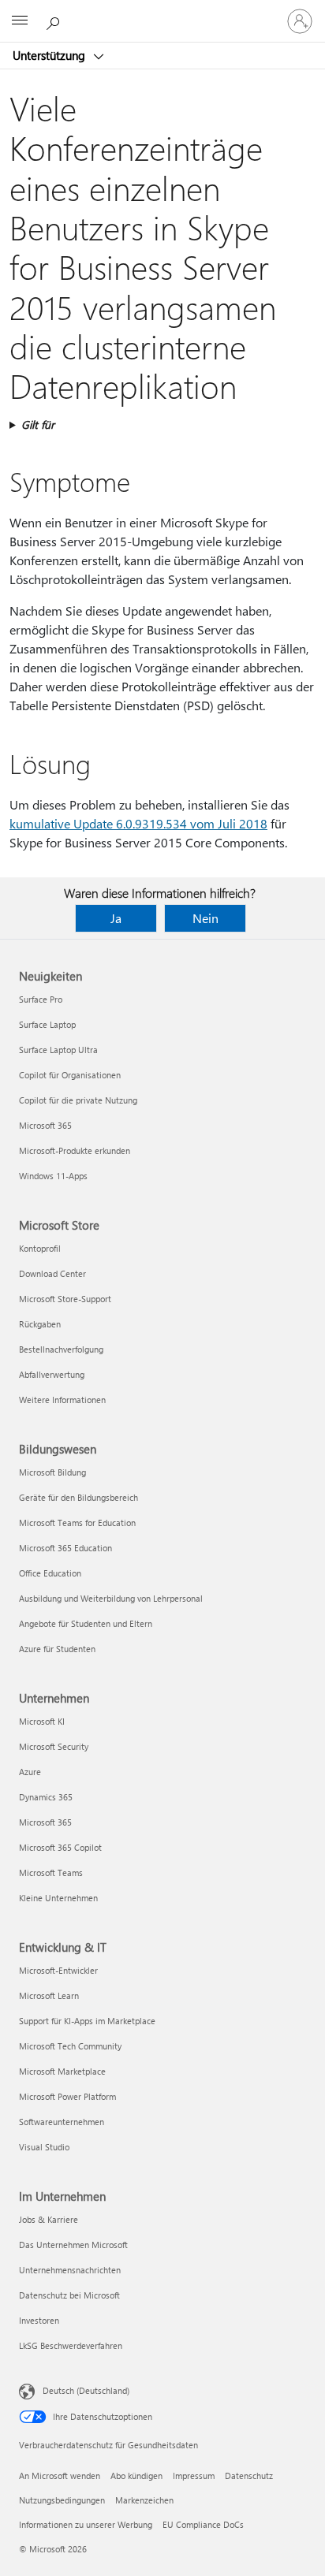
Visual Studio (44, 2147)
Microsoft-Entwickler (58, 1970)
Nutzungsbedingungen (62, 2500)
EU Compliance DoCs (203, 2524)
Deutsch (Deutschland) (86, 2390)
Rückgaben (40, 1324)
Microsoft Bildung (52, 1472)
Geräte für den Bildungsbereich (78, 1497)
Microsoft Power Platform (67, 2096)
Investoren (39, 2320)
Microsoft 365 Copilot (60, 1847)
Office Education (50, 1573)
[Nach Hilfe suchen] (55, 20)
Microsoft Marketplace (62, 2071)
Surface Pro (41, 999)
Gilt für (38, 424)
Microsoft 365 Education (65, 1548)
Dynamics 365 (46, 1797)
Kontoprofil (40, 1248)
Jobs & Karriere (49, 2219)
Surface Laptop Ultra (58, 1050)
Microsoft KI (42, 1721)
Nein (205, 918)
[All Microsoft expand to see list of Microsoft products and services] (20, 21)
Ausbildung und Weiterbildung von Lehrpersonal (111, 1598)
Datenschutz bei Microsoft (69, 2295)
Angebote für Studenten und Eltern (86, 1623)
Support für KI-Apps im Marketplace (87, 2021)
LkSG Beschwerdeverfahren (71, 2345)
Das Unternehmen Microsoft (73, 2245)
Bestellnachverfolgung (61, 1349)
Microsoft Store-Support (65, 1299)
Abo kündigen (136, 2475)
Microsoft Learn (49, 1995)
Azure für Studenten (57, 1649)
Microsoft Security (54, 1746)
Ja (116, 918)
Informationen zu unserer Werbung (86, 2524)
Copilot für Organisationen (70, 1075)
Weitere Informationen (62, 1400)
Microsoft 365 (45, 1125)
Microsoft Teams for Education (77, 1523)
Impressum (194, 2475)
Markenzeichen (144, 2500)
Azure (30, 1772)
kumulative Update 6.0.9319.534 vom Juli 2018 (138, 823)
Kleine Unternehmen (58, 1898)
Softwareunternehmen (62, 2122)
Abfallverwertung (52, 1374)
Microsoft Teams (51, 1872)
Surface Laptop (47, 1024)
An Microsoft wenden (60, 2475)
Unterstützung (50, 55)
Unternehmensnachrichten (70, 2270)
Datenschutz (249, 2475)
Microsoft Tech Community (70, 2046)
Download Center (52, 1273)
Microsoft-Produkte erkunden (75, 1150)
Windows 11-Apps (53, 1176)
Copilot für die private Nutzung (78, 1100)
